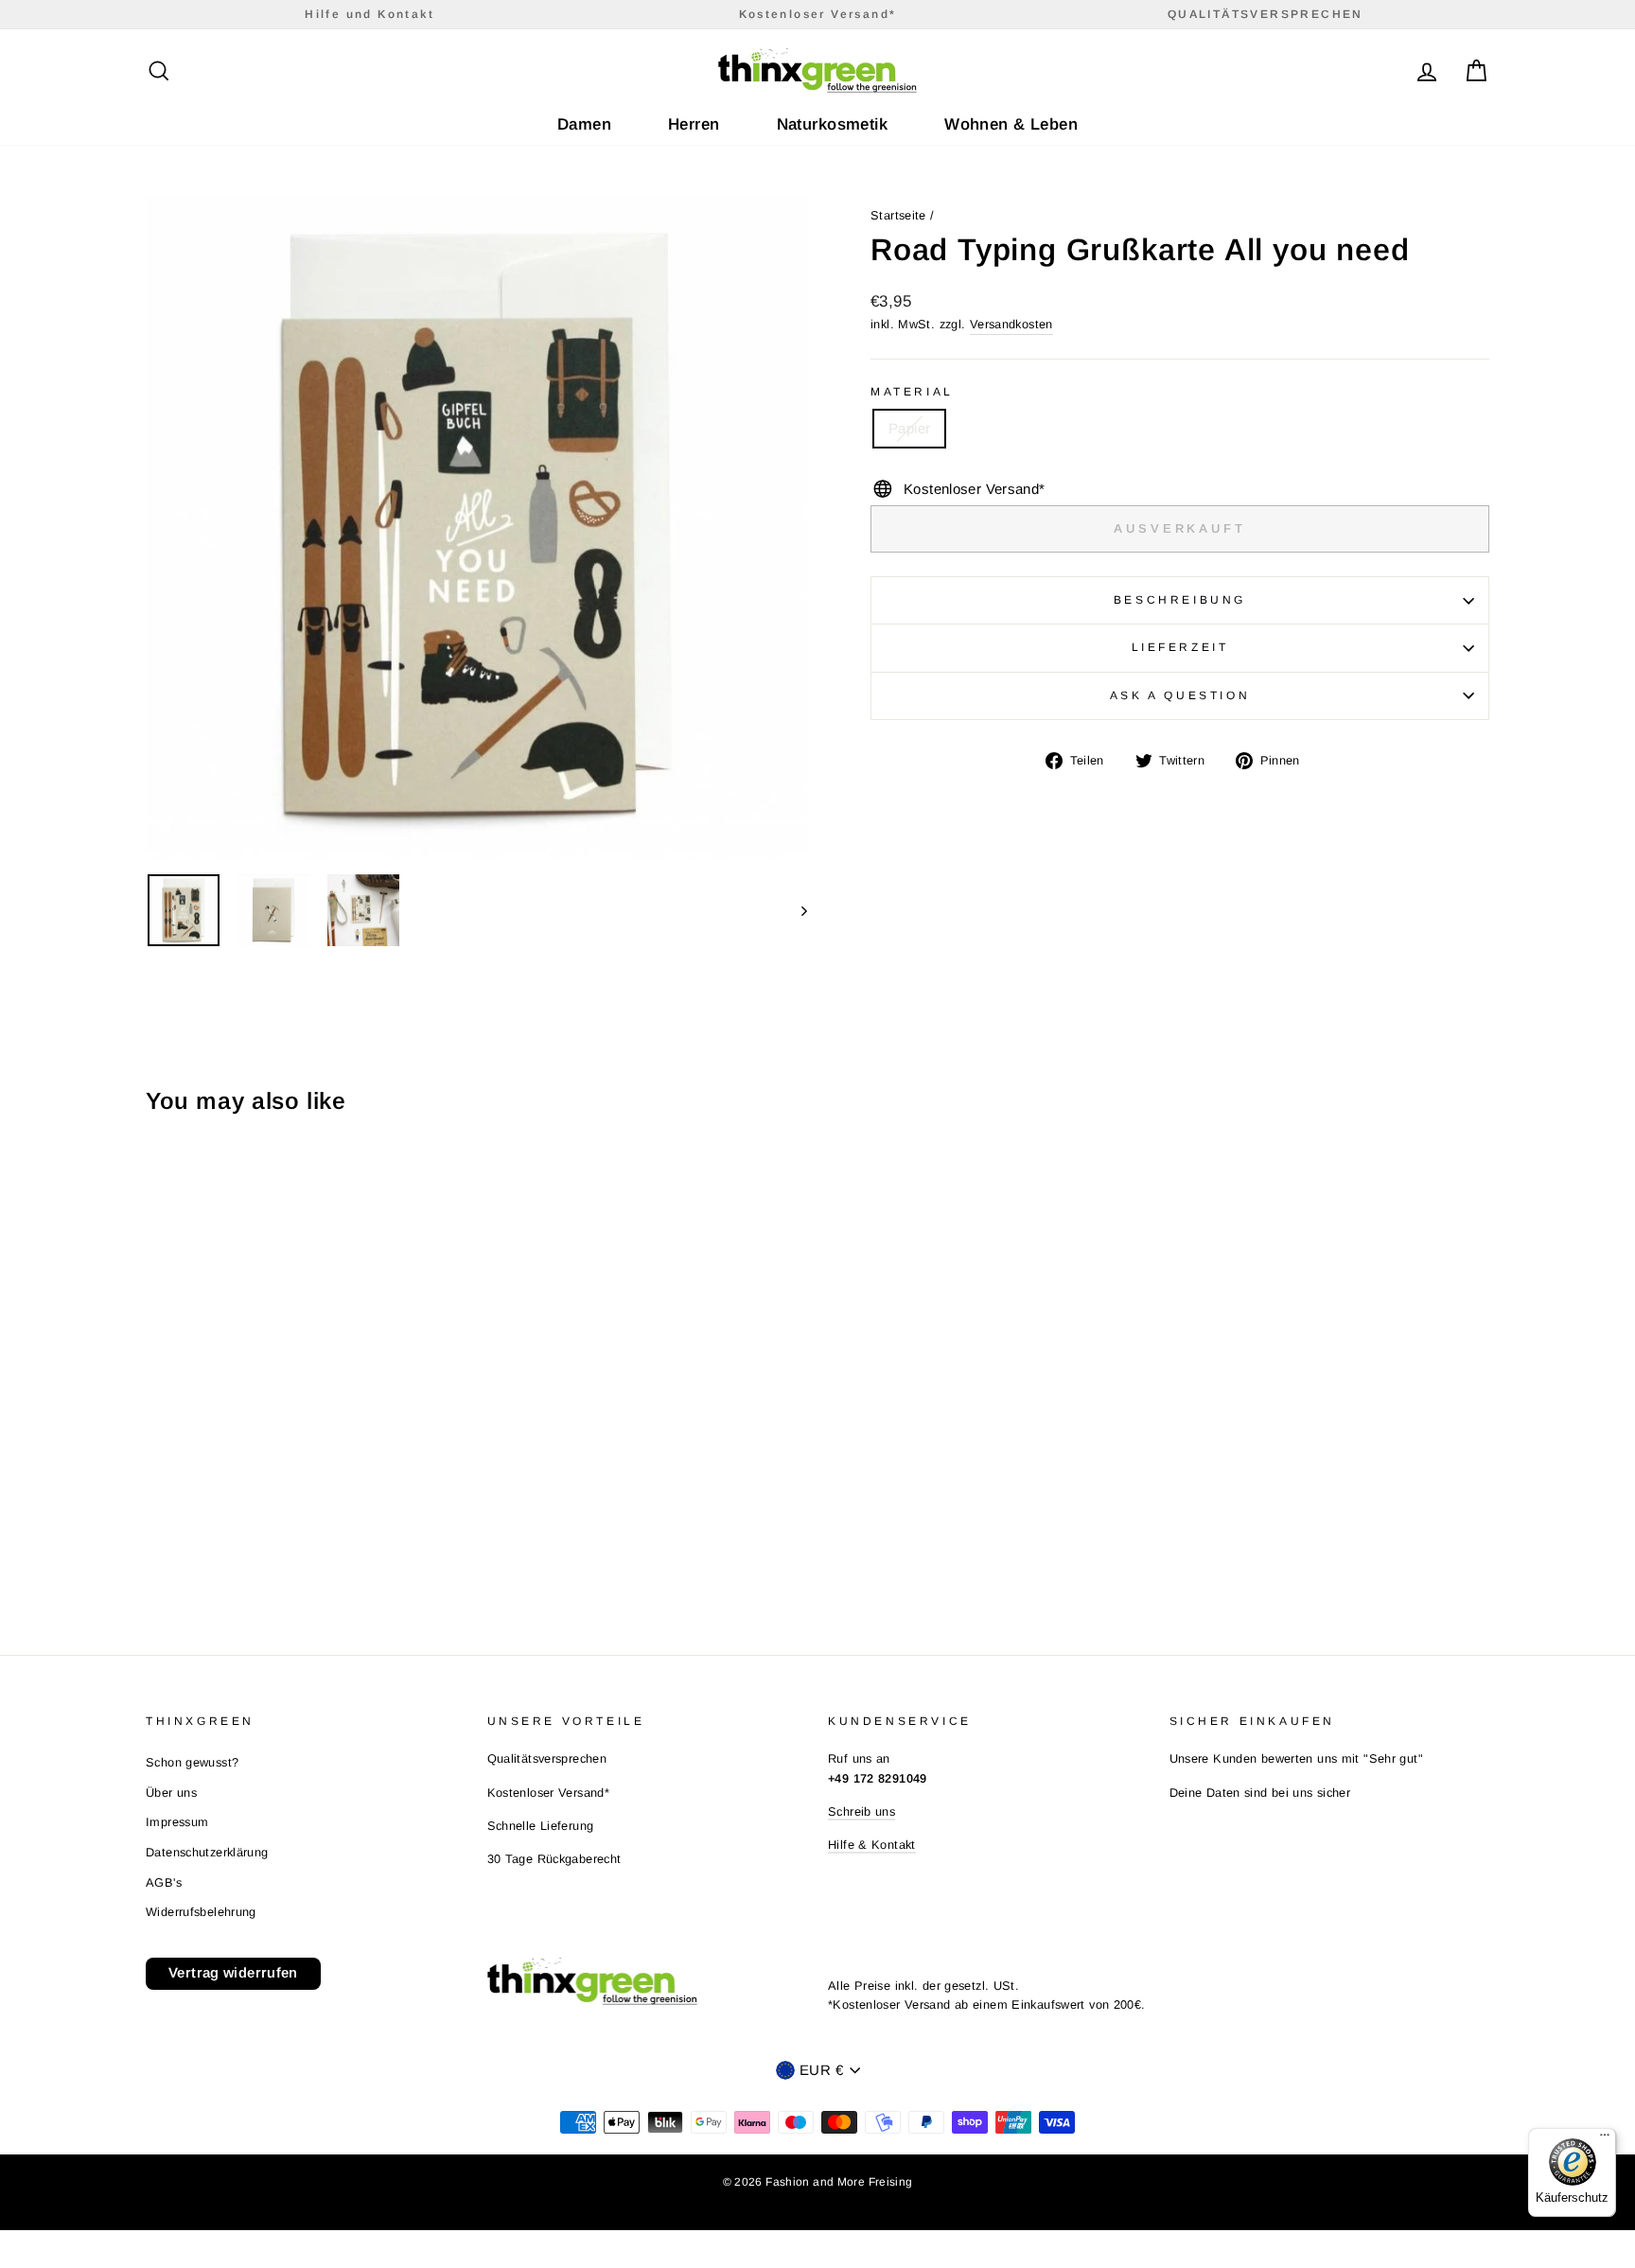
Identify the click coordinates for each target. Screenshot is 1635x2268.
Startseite (898, 215)
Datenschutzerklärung (207, 1852)
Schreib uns (861, 1811)
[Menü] (1605, 2139)
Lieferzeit (1180, 647)
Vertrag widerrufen (233, 1972)
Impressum (177, 1822)
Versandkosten (1011, 324)
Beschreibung (1180, 600)
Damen (584, 124)
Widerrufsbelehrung (201, 1912)
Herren (694, 124)
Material (912, 392)
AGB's (164, 1882)
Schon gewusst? (192, 1762)
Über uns (171, 1793)
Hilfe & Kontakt (872, 1845)
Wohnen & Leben (1011, 124)
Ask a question (1180, 695)
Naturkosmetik (833, 124)
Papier (909, 428)
